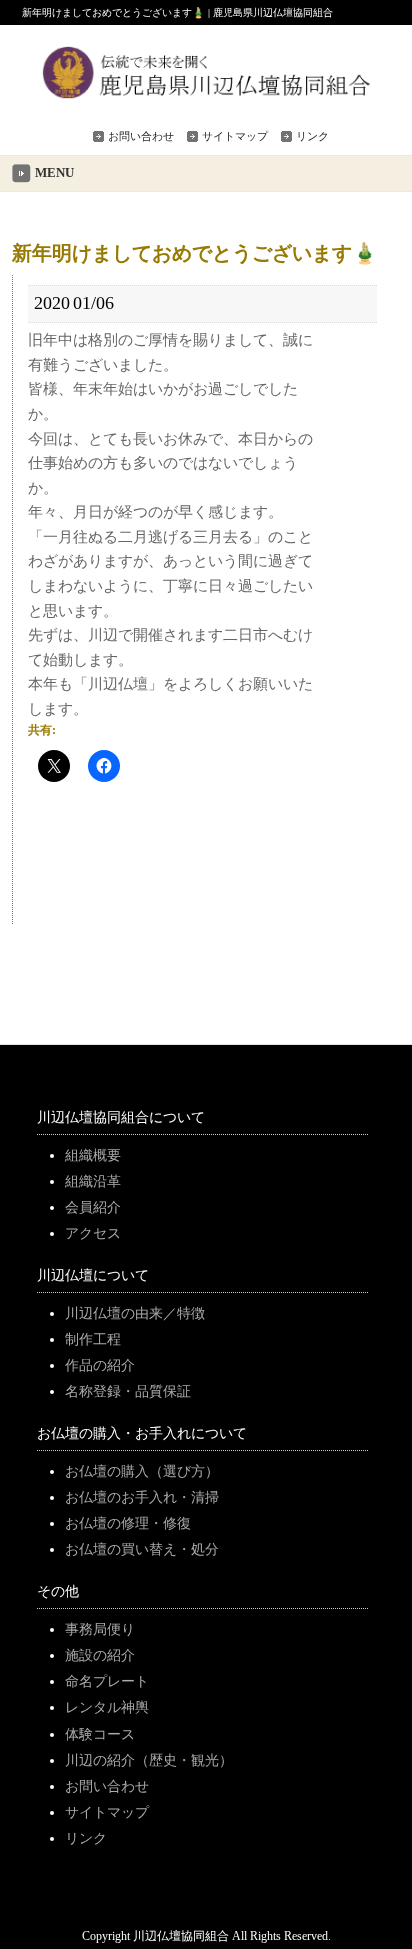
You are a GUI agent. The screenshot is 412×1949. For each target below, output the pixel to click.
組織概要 (93, 1155)
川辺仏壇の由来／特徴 (135, 1313)
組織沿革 (93, 1181)
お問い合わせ (141, 136)
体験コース (100, 1734)
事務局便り (100, 1629)
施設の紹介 (100, 1655)
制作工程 (93, 1339)
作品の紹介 (100, 1365)
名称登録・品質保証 (128, 1391)
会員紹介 (93, 1207)
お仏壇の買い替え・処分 (142, 1549)
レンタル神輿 (107, 1707)
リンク (312, 136)
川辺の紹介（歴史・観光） (149, 1760)
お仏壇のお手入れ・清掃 (142, 1497)
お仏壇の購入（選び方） (142, 1471)
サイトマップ (235, 136)
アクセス (93, 1233)
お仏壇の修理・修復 (128, 1523)
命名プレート (107, 1681)
